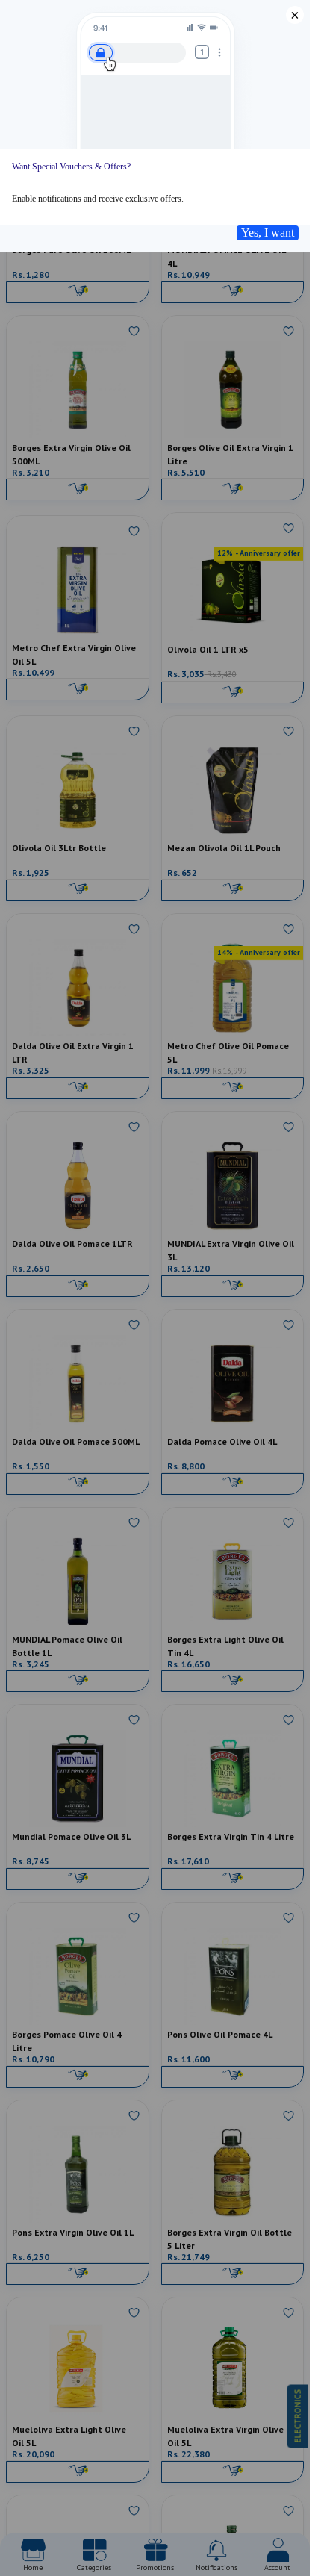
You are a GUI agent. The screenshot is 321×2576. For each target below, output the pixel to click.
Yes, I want (268, 233)
